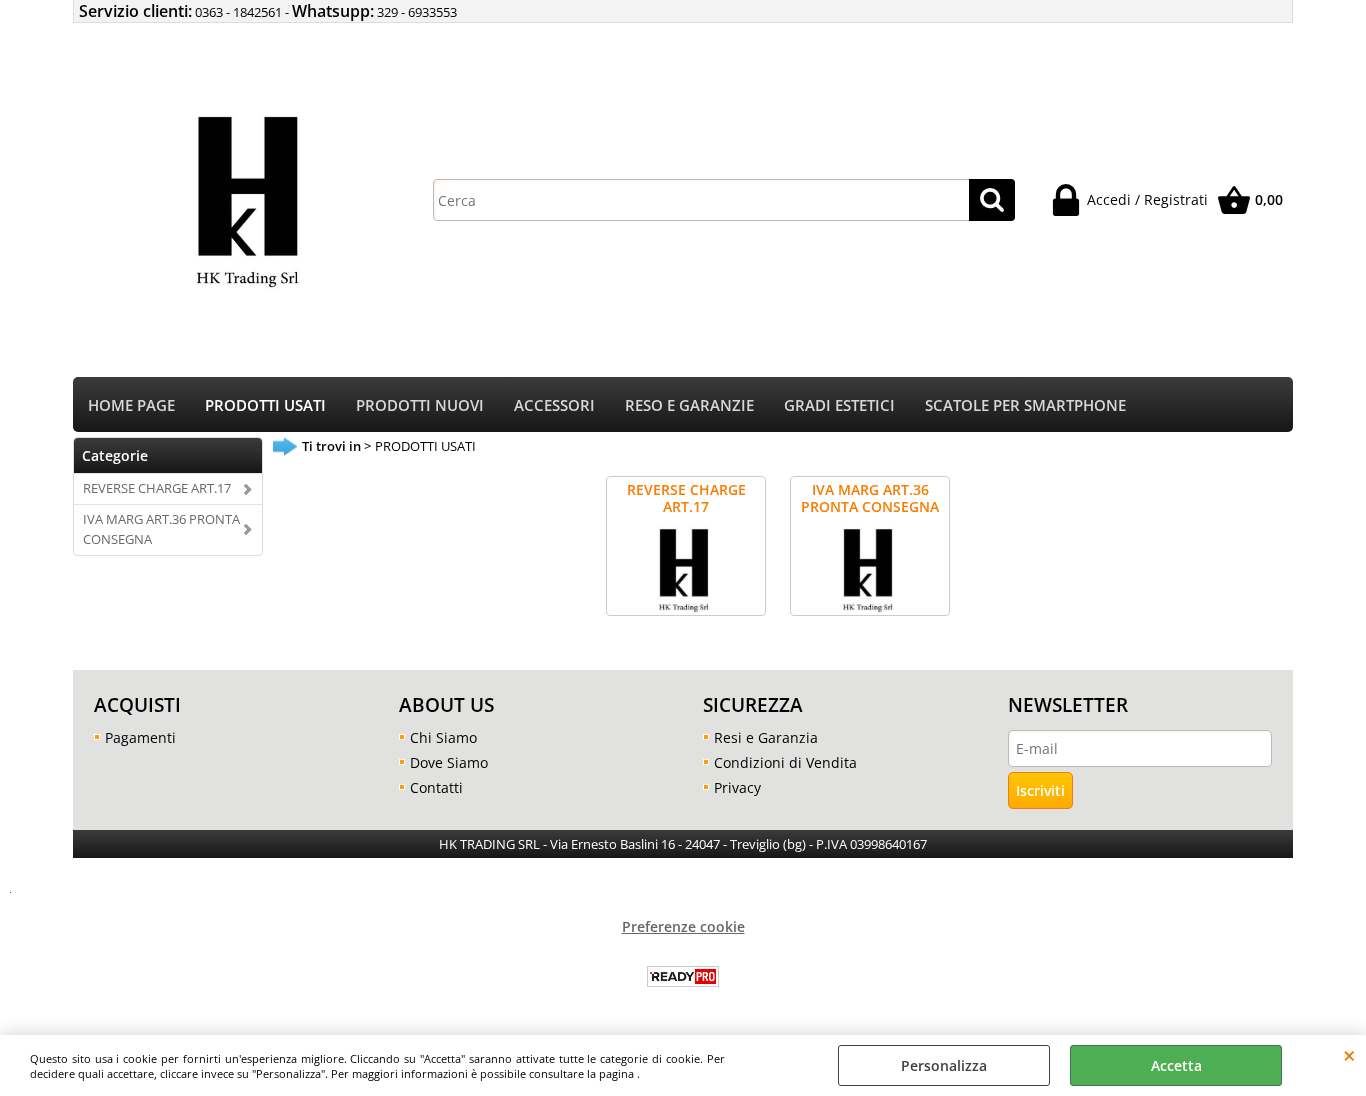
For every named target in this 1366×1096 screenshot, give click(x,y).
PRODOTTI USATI (265, 405)
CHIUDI (1349, 1055)
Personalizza (944, 1065)
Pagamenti (140, 737)
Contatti (436, 787)
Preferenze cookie (683, 926)
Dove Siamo (449, 762)
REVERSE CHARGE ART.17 (157, 488)
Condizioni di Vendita (785, 762)
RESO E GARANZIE (689, 405)
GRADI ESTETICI (839, 405)
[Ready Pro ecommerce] (683, 976)
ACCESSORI (554, 405)
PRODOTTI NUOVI (420, 405)
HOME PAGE (131, 405)
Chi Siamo (443, 737)
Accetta (1176, 1065)
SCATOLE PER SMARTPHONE (1025, 405)
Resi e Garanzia (766, 737)
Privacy (737, 787)
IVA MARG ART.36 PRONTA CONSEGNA (161, 529)
